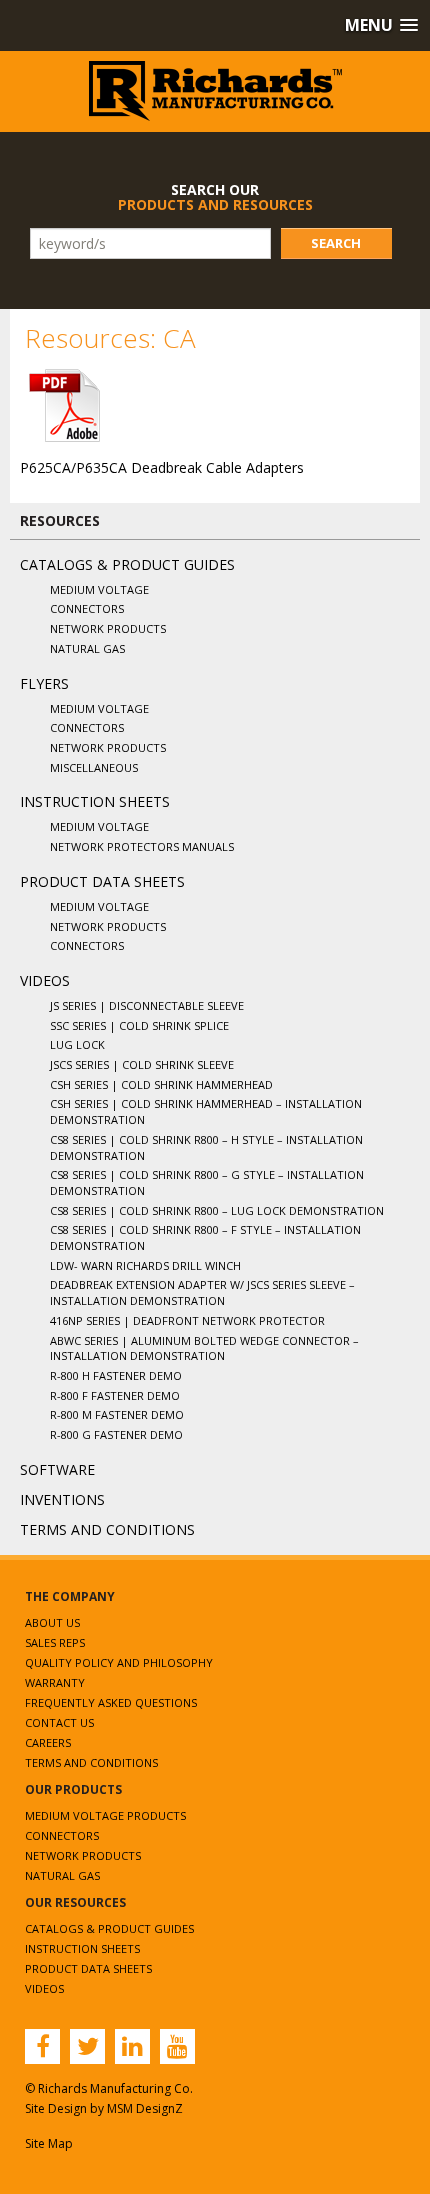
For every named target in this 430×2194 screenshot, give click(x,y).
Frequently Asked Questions (111, 1702)
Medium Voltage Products (105, 1815)
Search (336, 243)
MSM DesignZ (145, 2108)
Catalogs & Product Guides (127, 564)
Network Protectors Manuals (142, 846)
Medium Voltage (99, 589)
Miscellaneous (94, 767)
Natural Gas (87, 648)
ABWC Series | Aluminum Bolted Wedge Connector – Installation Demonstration (204, 1348)
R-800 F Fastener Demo (115, 1395)
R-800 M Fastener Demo (117, 1414)
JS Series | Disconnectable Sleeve (147, 1005)
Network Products (108, 628)
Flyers (44, 683)
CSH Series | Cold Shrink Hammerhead (161, 1084)
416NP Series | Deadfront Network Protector (187, 1320)
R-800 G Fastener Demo (116, 1434)
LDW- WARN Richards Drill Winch (145, 1265)
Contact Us (59, 1722)
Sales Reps (55, 1642)
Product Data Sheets (102, 881)
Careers (48, 1742)
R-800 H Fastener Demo (116, 1375)
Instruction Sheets (95, 801)
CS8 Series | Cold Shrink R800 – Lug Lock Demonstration (217, 1210)
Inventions (62, 1499)
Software (57, 1469)
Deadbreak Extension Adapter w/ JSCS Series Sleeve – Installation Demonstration (202, 1292)
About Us (52, 1622)
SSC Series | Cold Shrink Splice (139, 1025)
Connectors (87, 608)
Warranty (55, 1682)
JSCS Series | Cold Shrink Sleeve (142, 1064)
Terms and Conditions (107, 1529)
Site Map (49, 2143)
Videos (45, 980)
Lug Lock (77, 1044)
